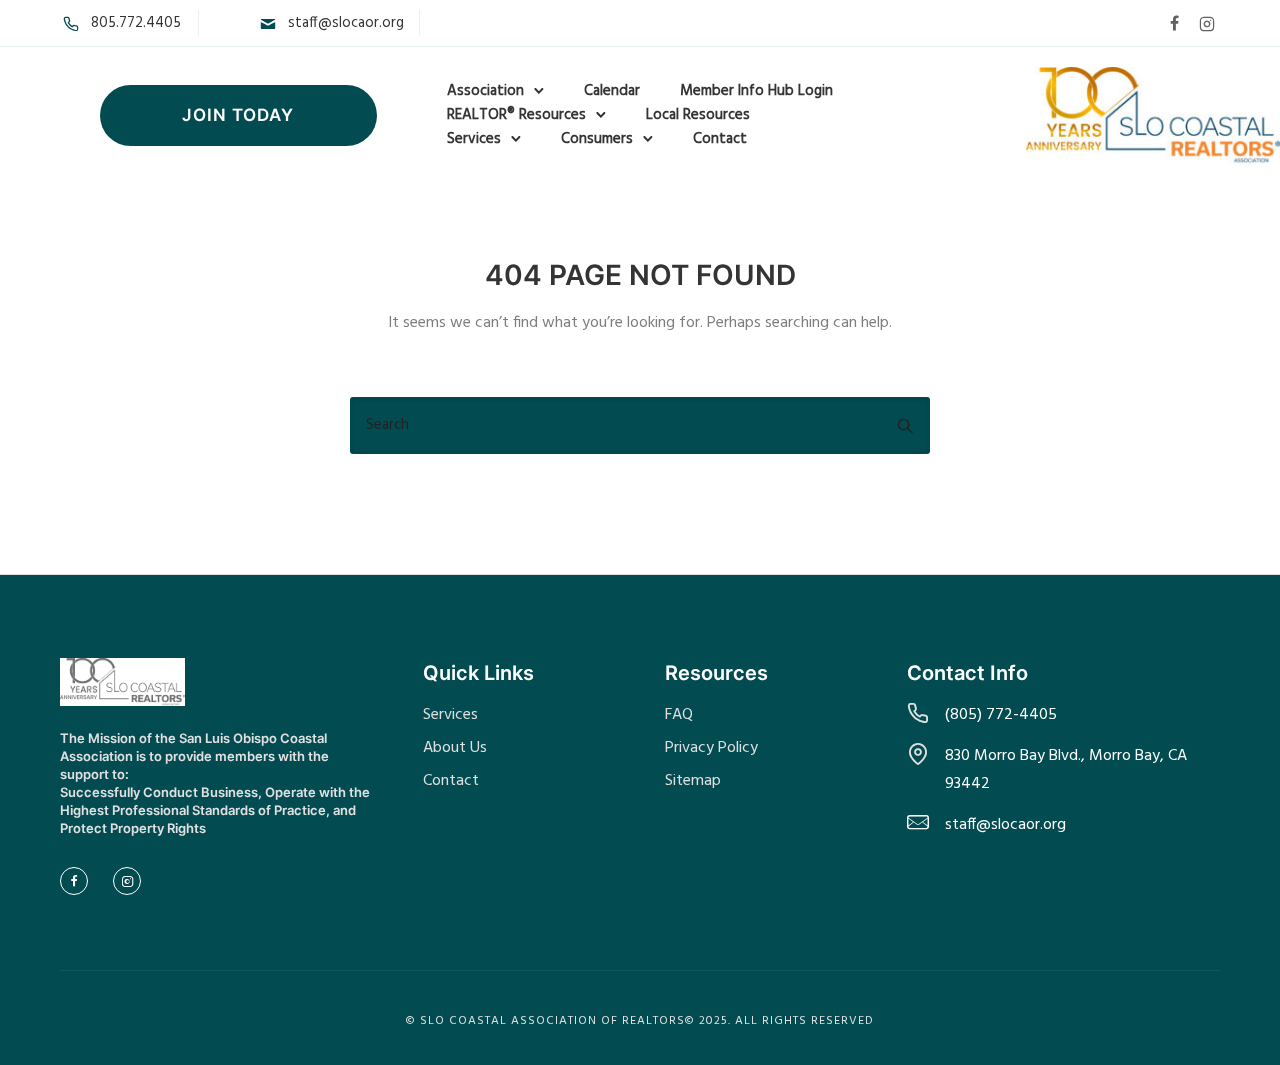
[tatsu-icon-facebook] (1174, 23)
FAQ (679, 715)
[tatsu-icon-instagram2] (1207, 23)
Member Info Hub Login (756, 91)
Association (485, 91)
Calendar (612, 91)
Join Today (238, 115)
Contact (720, 139)
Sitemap (693, 781)
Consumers (597, 139)
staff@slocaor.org (346, 23)
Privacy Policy (711, 748)
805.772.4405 (136, 23)
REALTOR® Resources (516, 115)
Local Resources (698, 115)
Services (474, 139)
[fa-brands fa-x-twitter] (179, 881)
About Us (455, 748)
